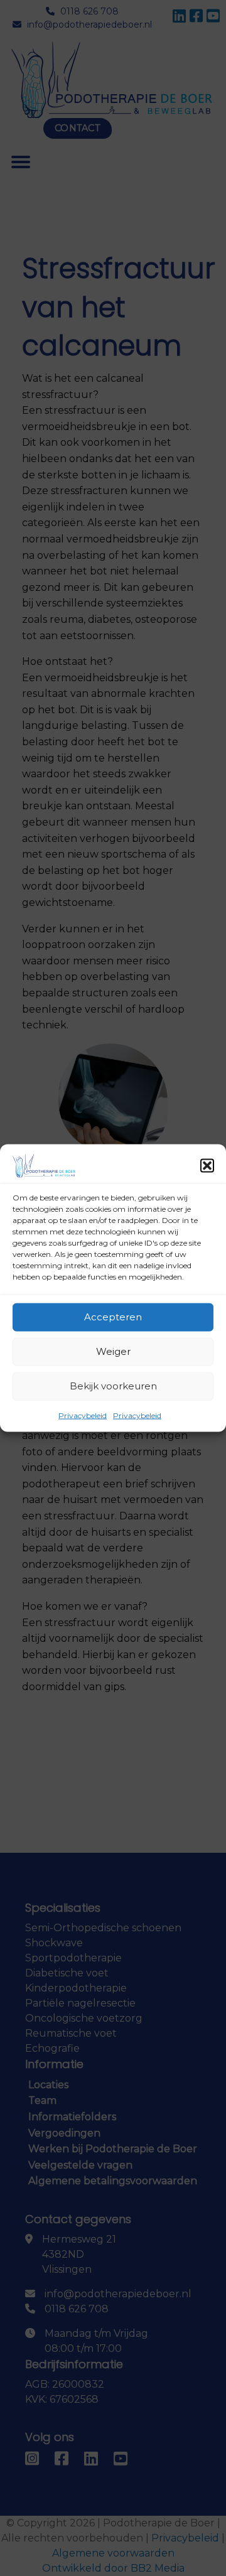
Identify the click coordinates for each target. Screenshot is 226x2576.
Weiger (113, 1351)
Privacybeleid (83, 1415)
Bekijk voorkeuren (113, 1386)
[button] (207, 1165)
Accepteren (113, 1317)
